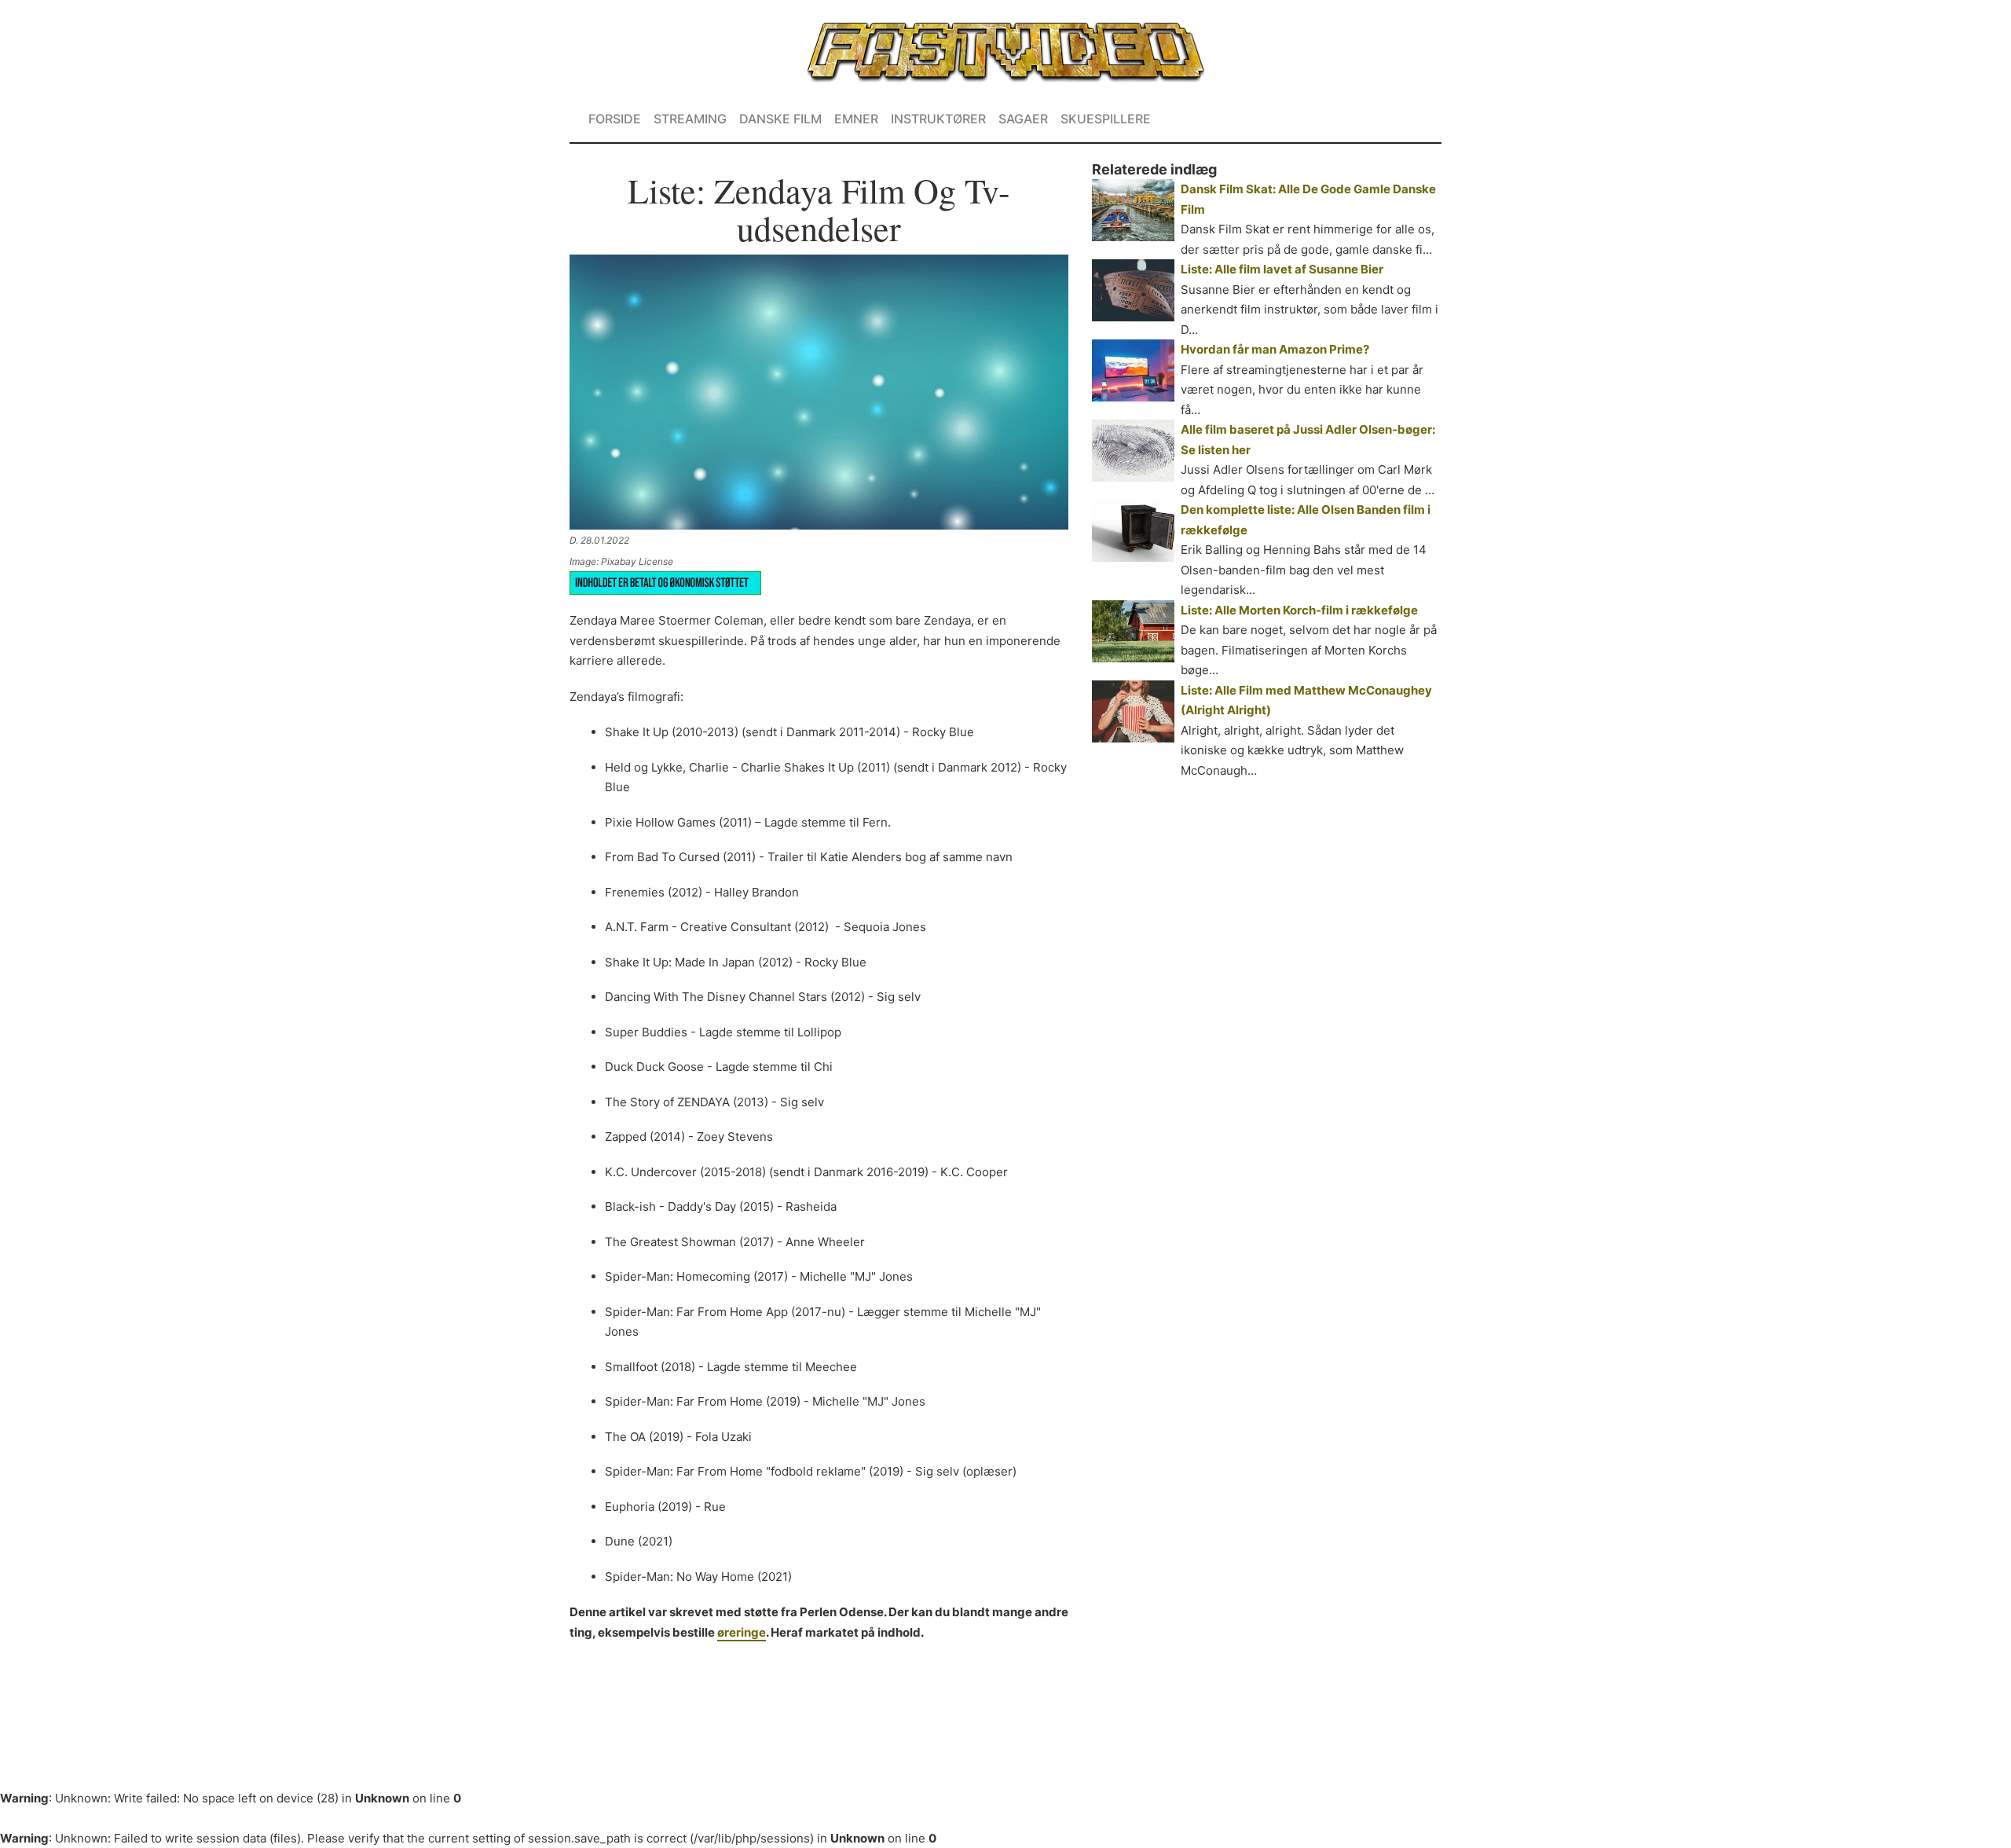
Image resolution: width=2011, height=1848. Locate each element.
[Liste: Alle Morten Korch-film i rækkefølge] (1133, 631)
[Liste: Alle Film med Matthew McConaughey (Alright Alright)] (1133, 711)
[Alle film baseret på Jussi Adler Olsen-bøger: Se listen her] (1133, 451)
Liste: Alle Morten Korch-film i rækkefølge (1299, 610)
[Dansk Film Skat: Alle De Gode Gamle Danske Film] (1133, 210)
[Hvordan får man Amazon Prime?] (1133, 370)
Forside (615, 119)
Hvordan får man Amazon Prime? (1275, 349)
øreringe (742, 1632)
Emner (856, 119)
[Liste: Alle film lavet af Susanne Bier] (1133, 290)
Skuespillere (1106, 119)
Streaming (690, 119)
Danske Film (780, 119)
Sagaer (1023, 119)
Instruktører (938, 119)
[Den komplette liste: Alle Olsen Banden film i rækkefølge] (1133, 531)
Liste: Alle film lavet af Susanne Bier (1282, 269)
